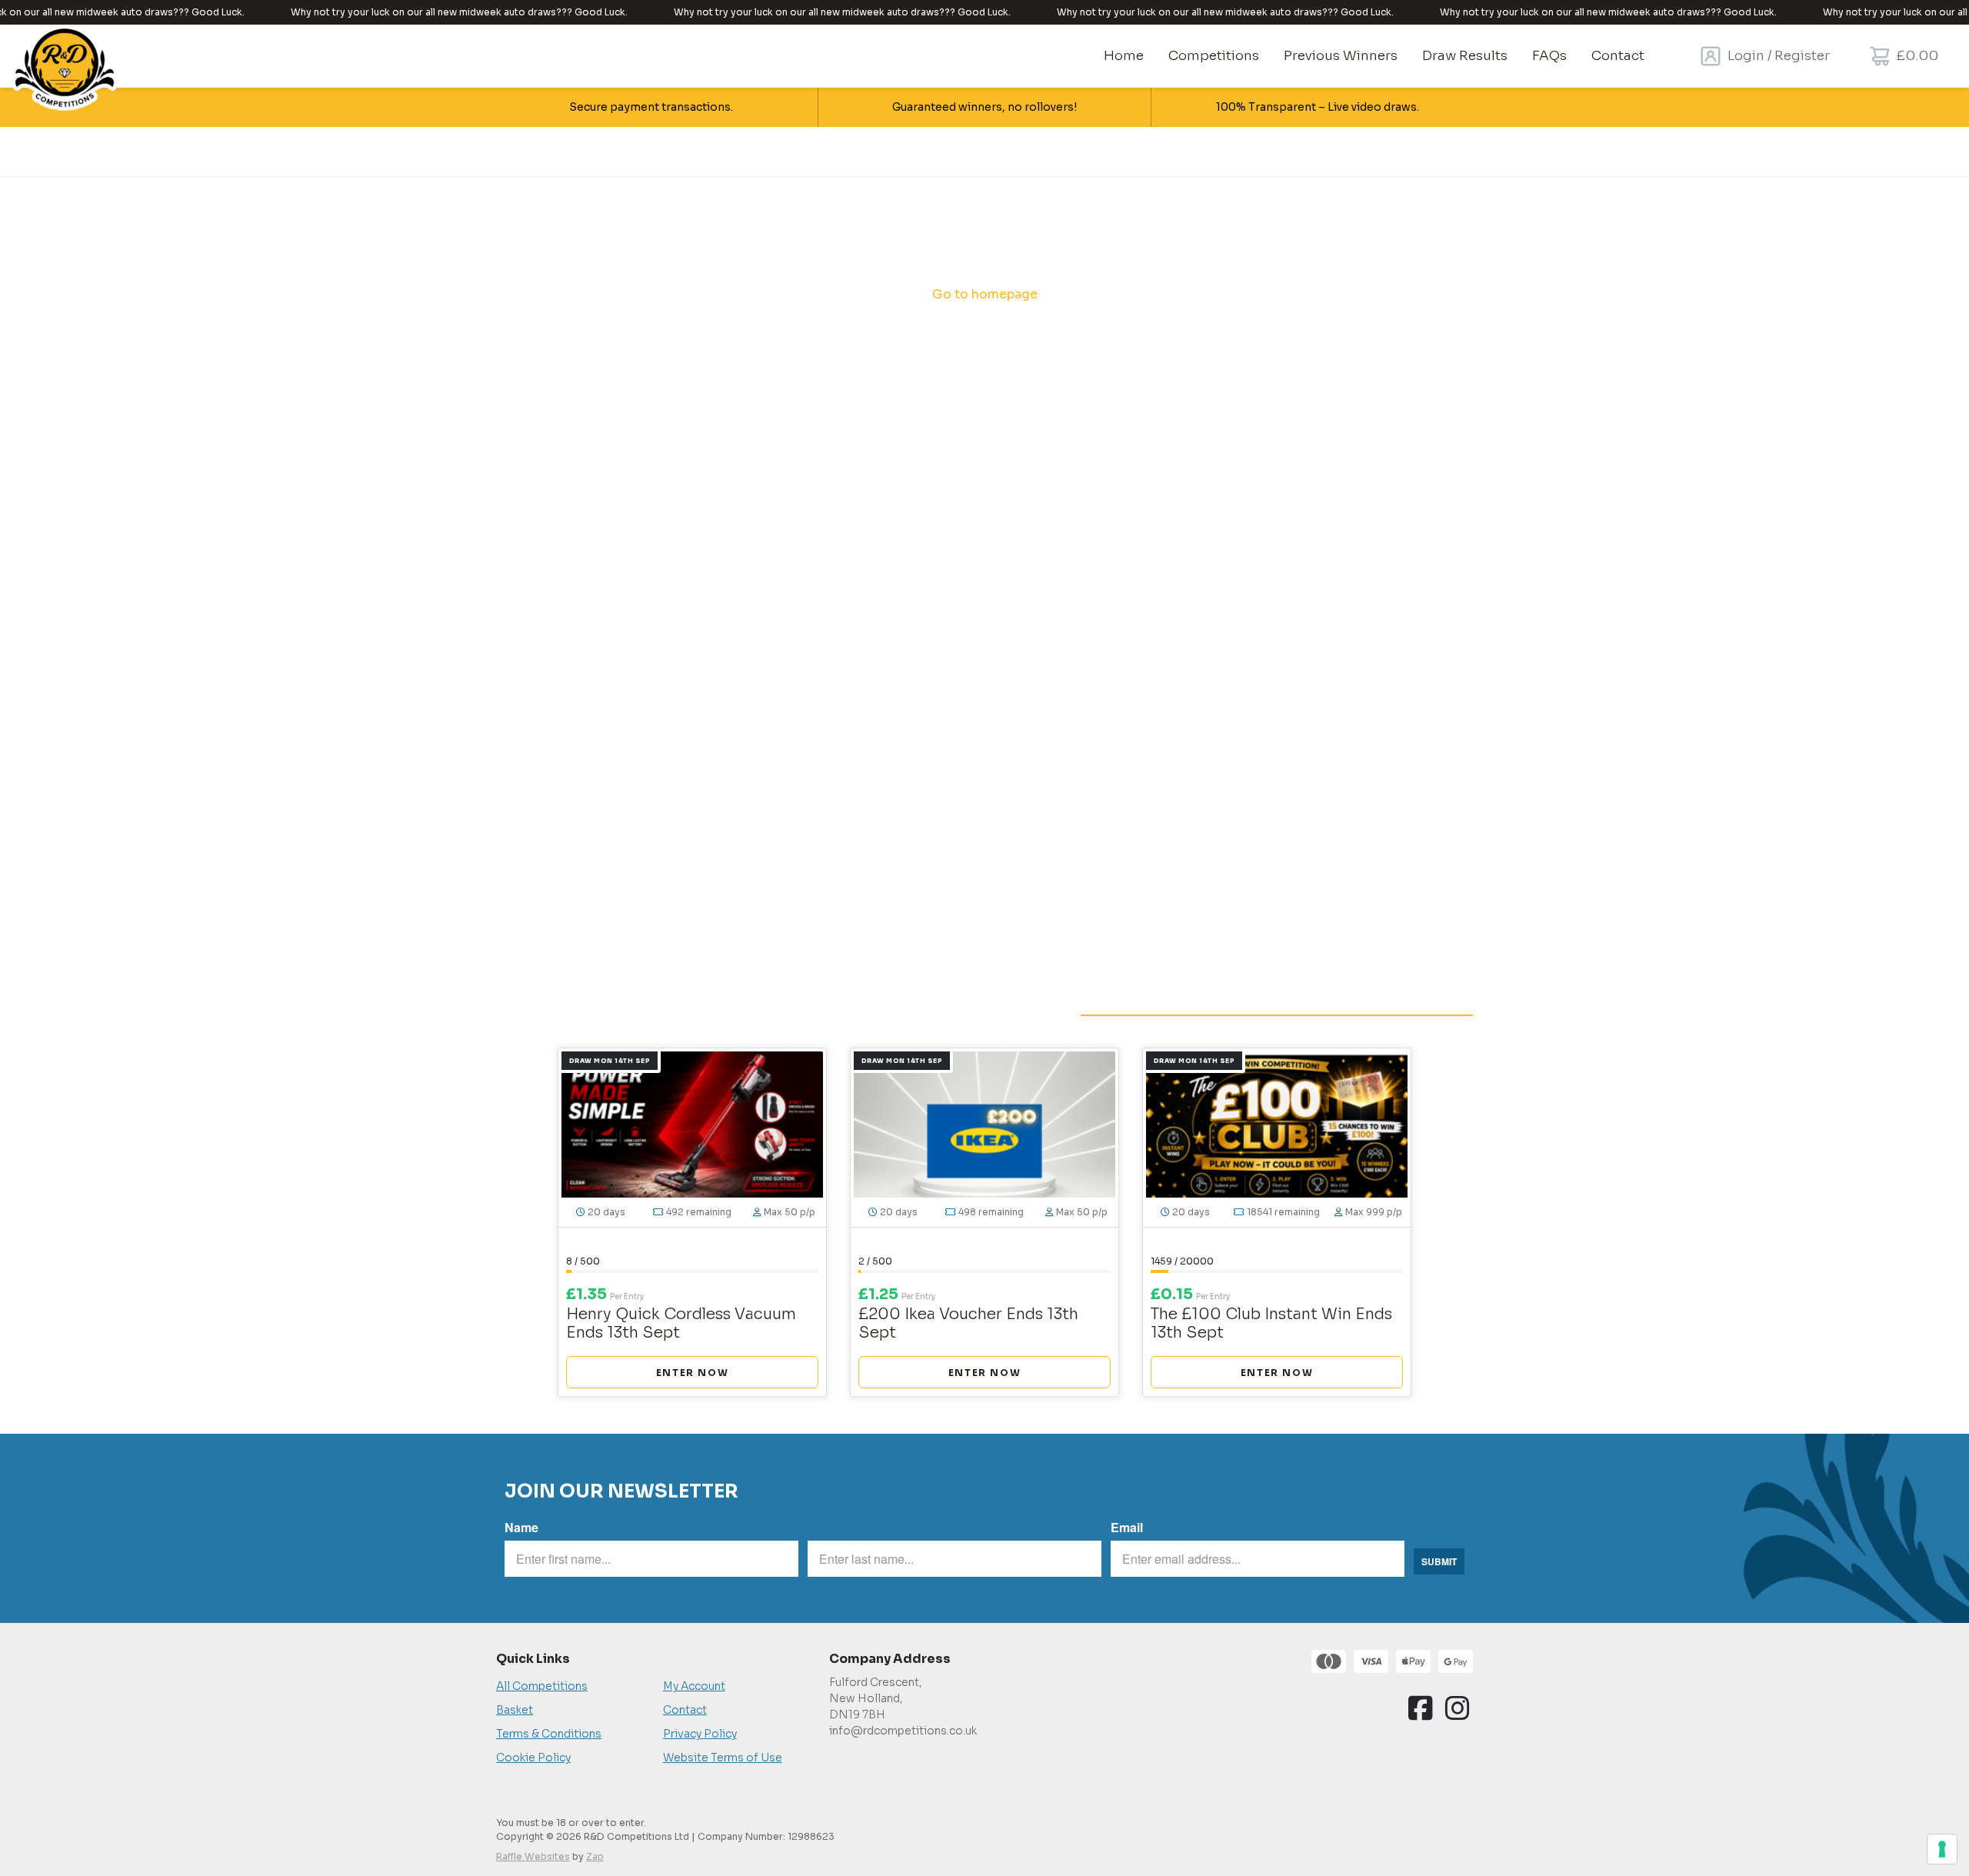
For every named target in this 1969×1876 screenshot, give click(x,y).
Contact (685, 1710)
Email (1127, 1527)
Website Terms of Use (723, 1758)
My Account (694, 1686)
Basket (515, 1710)
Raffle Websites (533, 1856)
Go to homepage (985, 294)
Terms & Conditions (549, 1734)
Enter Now (692, 1373)
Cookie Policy (533, 1758)
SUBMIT (1439, 1561)
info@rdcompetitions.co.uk (903, 1731)
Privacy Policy (700, 1734)
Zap (595, 1856)
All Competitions (542, 1686)
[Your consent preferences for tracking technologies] (1942, 1849)
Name (521, 1527)
